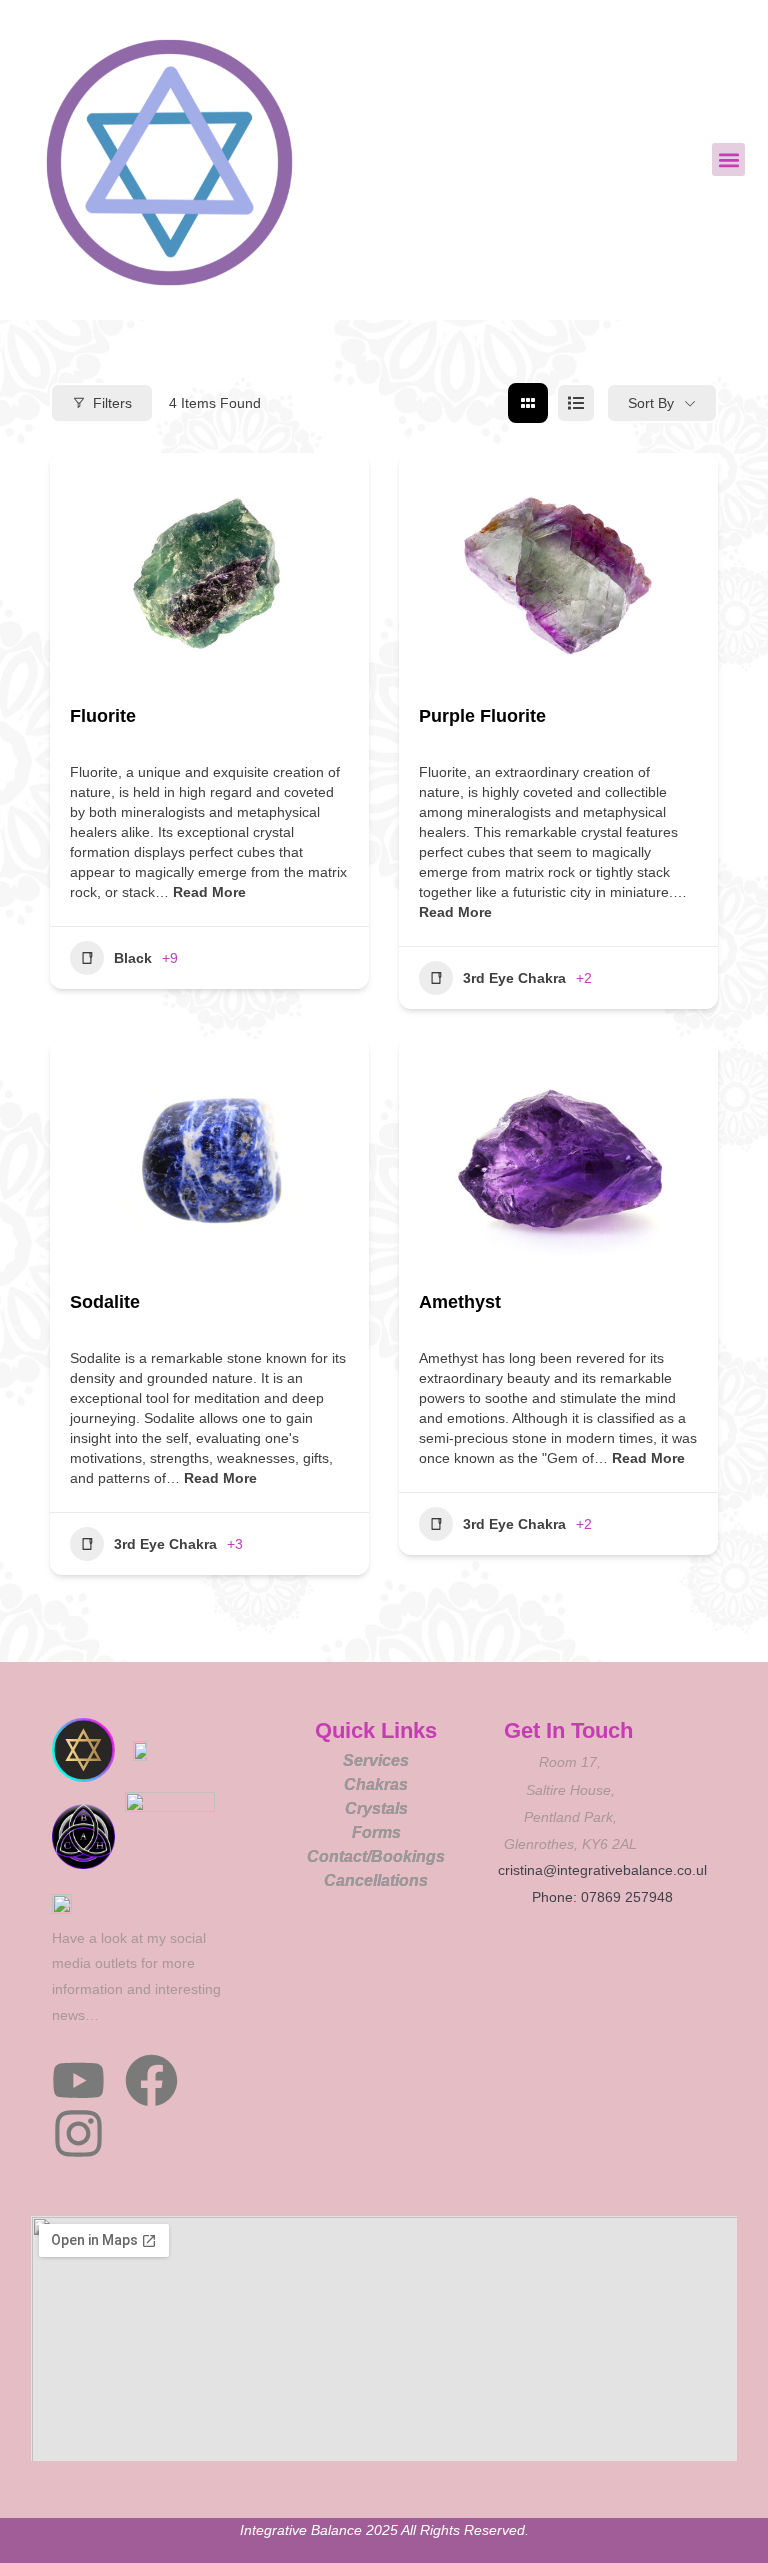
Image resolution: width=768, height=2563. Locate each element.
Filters (112, 403)
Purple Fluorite (482, 716)
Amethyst (460, 1302)
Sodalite (105, 1302)
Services (376, 1760)
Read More (207, 892)
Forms (376, 1832)
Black (133, 958)
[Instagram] (78, 2133)
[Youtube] (78, 2080)
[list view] (576, 403)
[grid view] (528, 403)
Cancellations (376, 1880)
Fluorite (103, 716)
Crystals (376, 1808)
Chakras (376, 1784)
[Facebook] (151, 2080)
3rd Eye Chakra (514, 978)
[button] (728, 159)
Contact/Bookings (376, 1856)
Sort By (651, 403)
